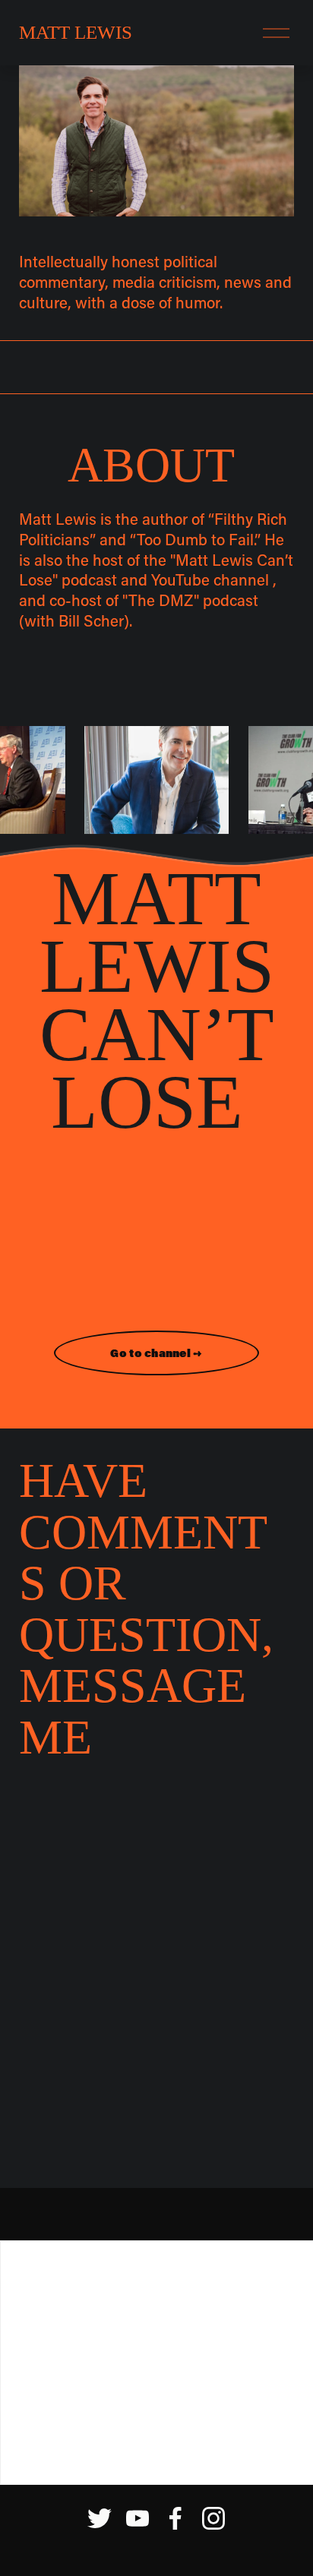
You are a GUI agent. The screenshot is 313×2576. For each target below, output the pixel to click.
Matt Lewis (76, 32)
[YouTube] (138, 2518)
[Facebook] (175, 2518)
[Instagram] (213, 2518)
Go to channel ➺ (156, 1353)
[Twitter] (100, 2518)
